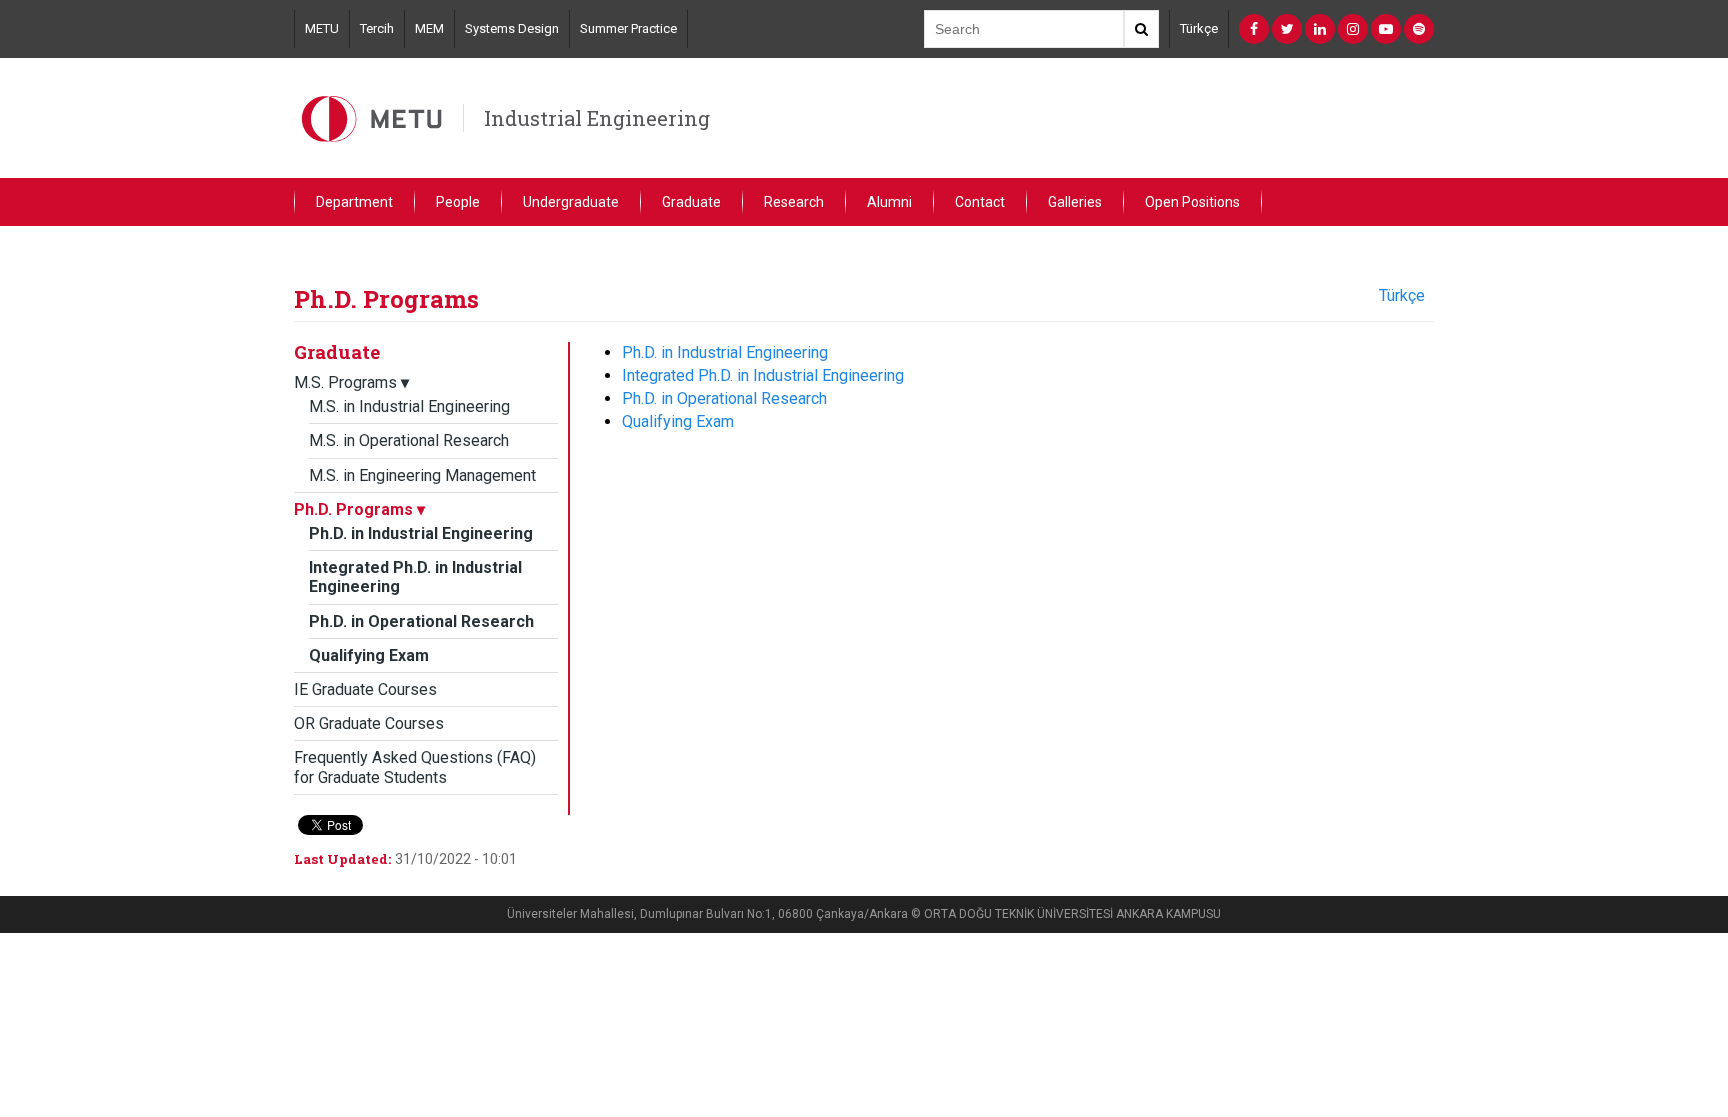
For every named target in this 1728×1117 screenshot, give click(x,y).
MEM (429, 28)
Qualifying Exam (369, 655)
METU (322, 28)
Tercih (377, 28)
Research (794, 202)
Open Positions (1192, 202)
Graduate (691, 202)
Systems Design (512, 28)
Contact (980, 202)
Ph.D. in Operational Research (421, 621)
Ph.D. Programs (359, 509)
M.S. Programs (351, 382)
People (458, 202)
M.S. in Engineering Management (422, 475)
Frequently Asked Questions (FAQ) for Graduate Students (415, 767)
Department (354, 202)
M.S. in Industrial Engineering (409, 406)
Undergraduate (571, 202)
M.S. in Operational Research (409, 440)
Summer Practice (628, 28)
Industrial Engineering (597, 118)
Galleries (1075, 202)
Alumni (889, 202)
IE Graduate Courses (365, 689)
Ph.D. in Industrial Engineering (421, 533)
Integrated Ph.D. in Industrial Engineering (763, 375)
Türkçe (1199, 28)
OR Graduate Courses (369, 723)
